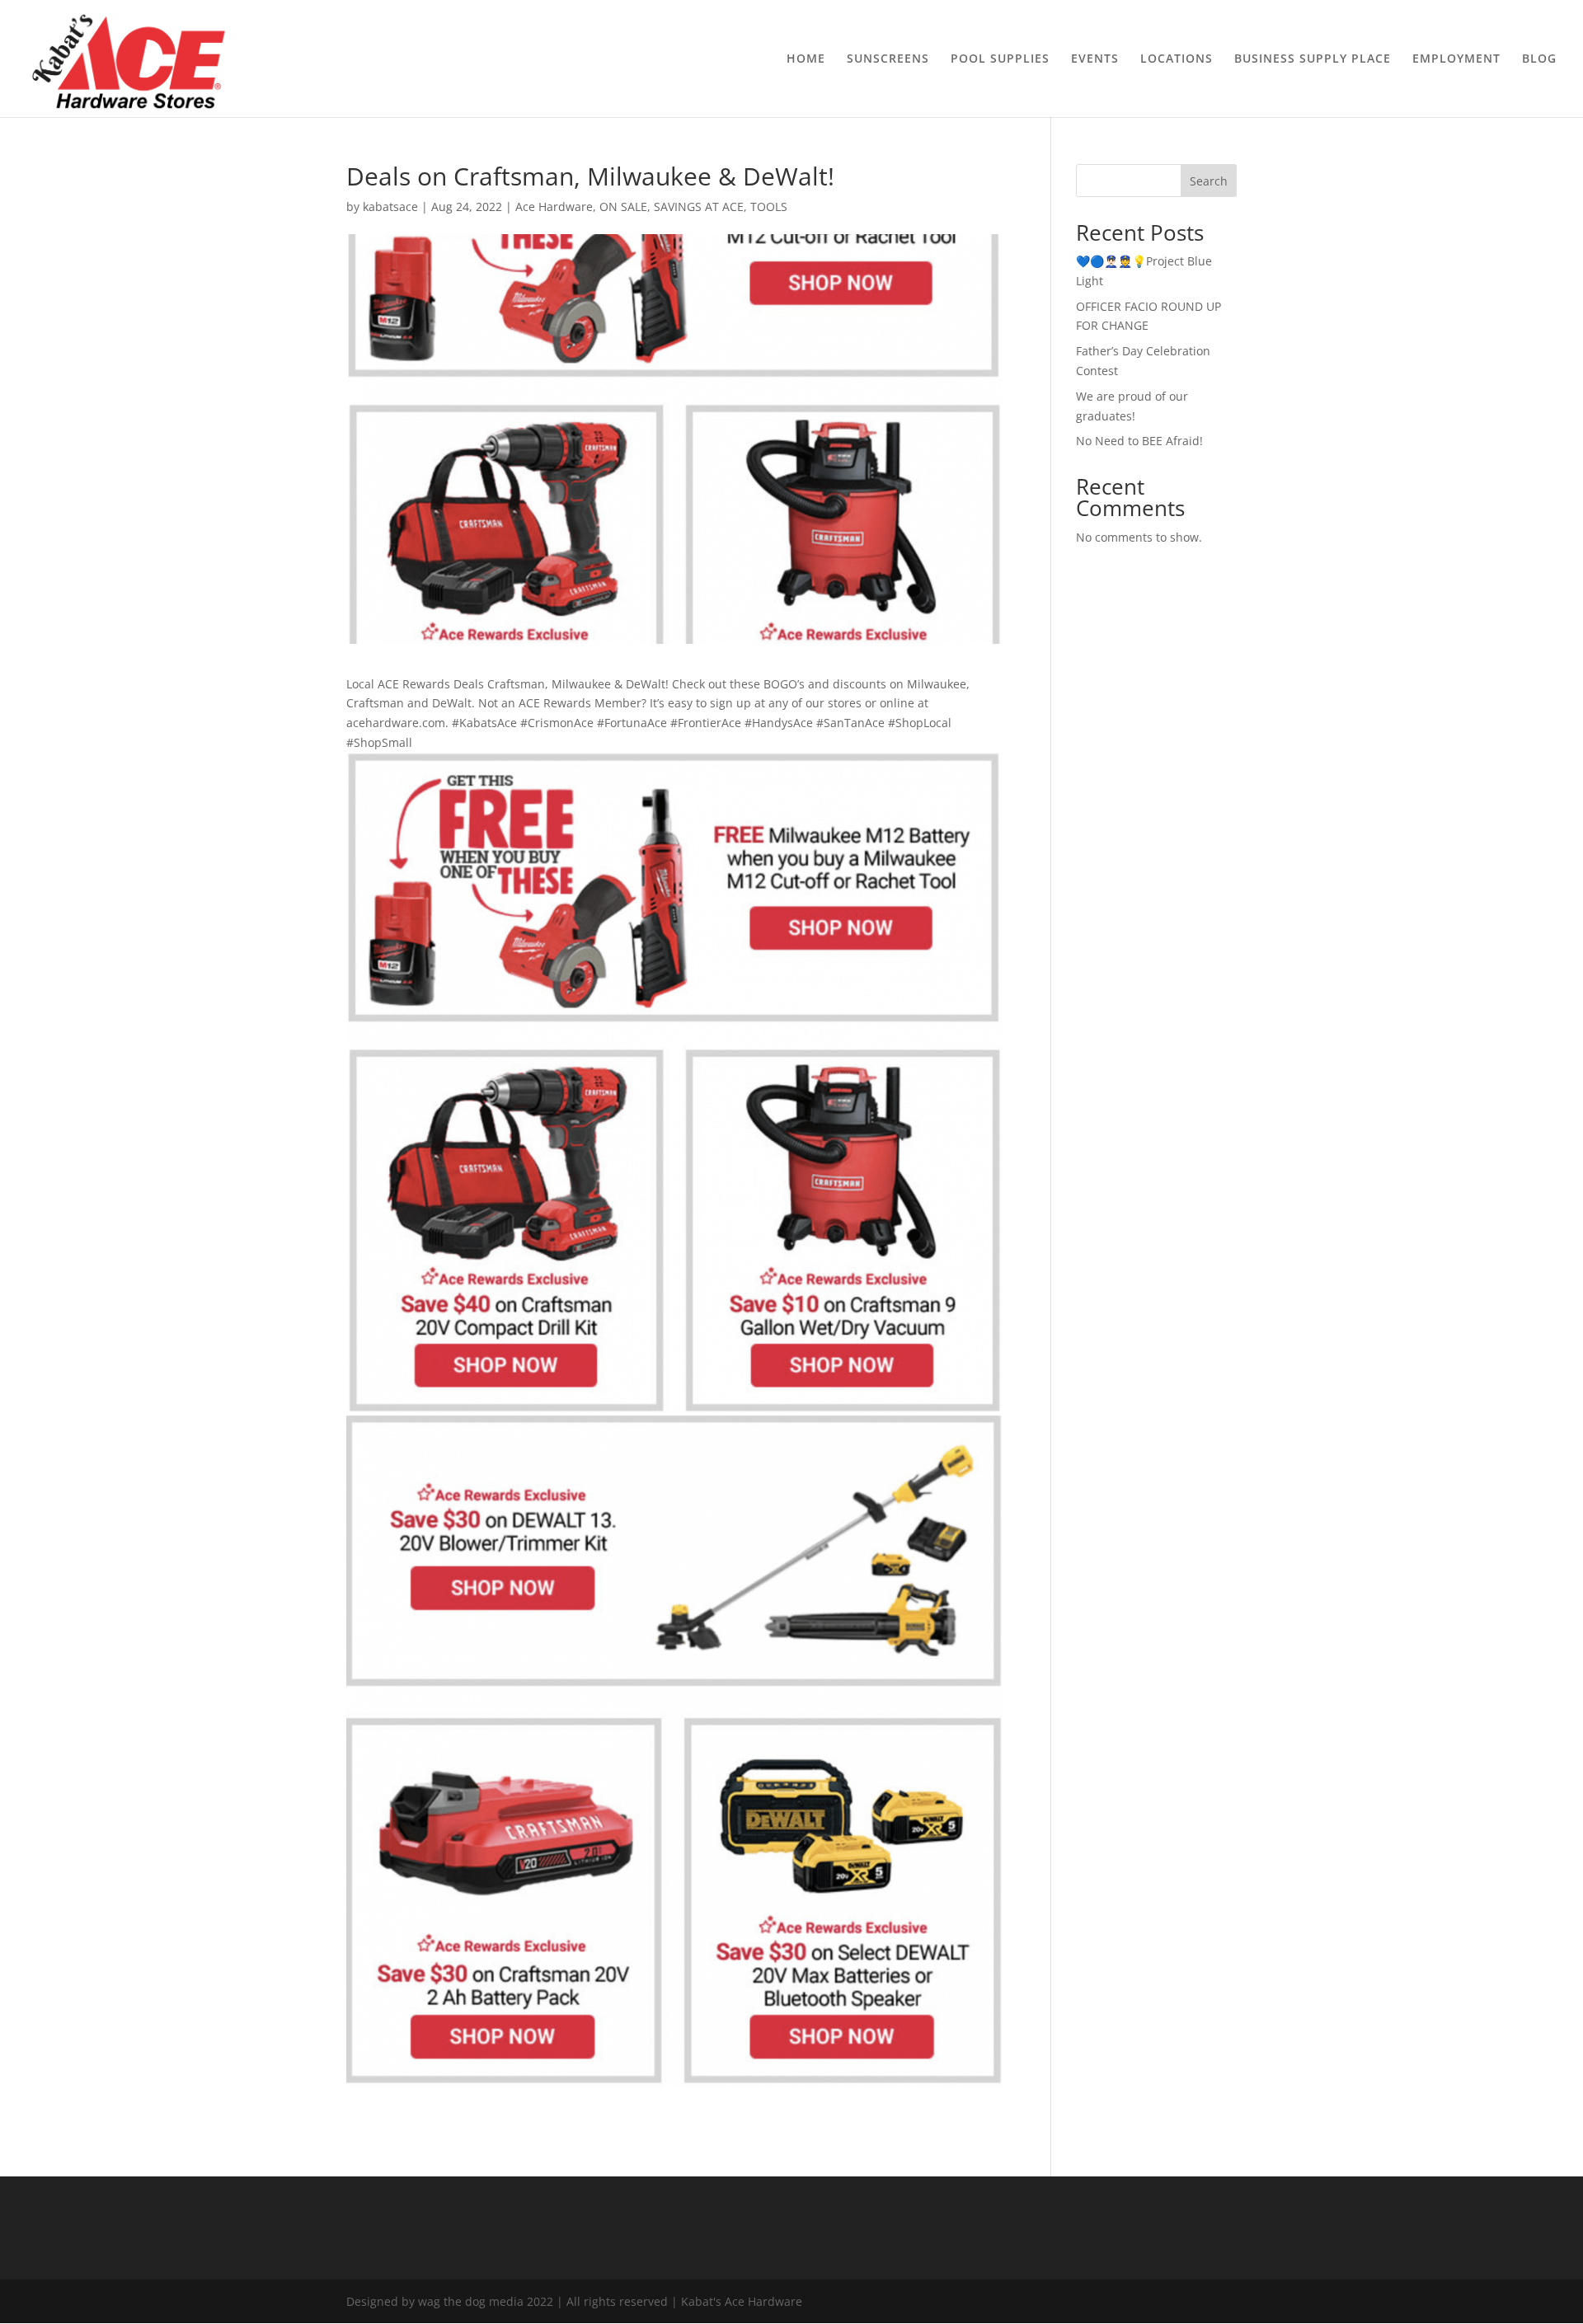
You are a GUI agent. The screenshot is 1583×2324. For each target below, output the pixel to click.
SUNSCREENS (888, 59)
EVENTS (1095, 59)
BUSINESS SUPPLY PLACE (1313, 59)
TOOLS (769, 207)
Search (1209, 181)
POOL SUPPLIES (1000, 59)
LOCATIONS (1177, 59)
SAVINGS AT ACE (699, 207)
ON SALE (623, 207)
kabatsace (390, 207)
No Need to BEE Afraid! (1139, 441)
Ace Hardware (554, 207)
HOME (806, 59)
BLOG (1539, 59)
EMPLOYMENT (1456, 59)
